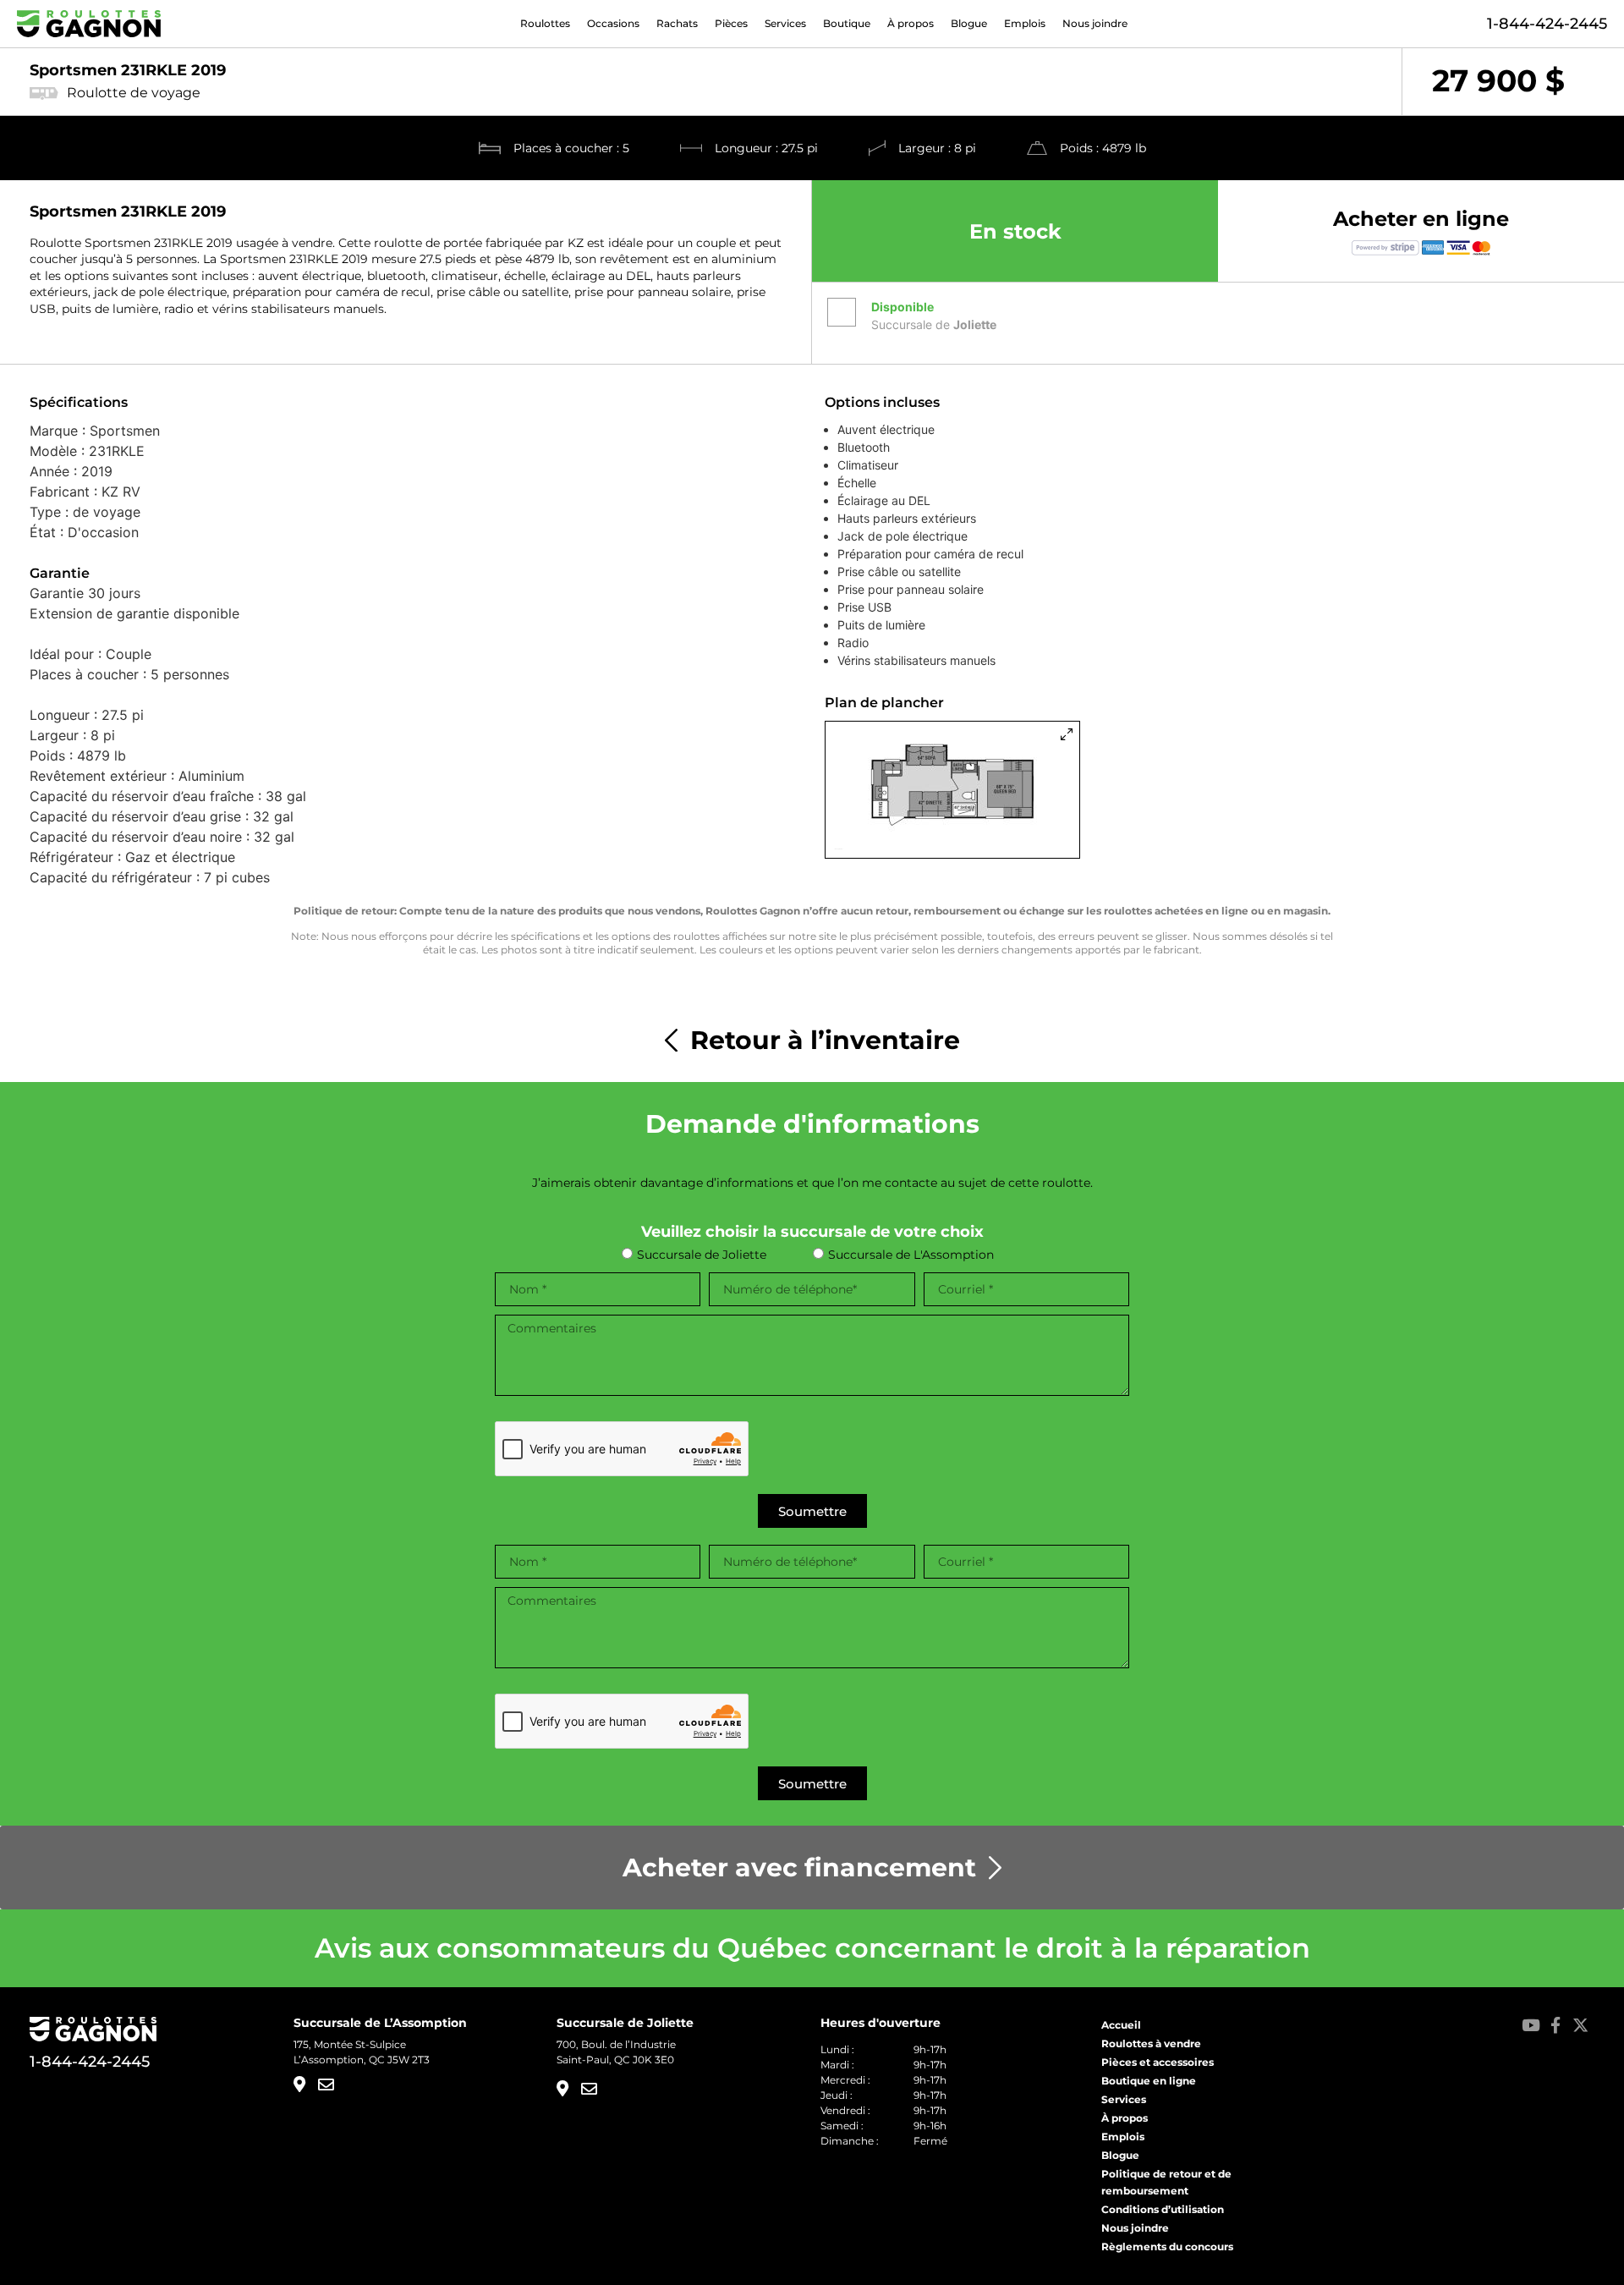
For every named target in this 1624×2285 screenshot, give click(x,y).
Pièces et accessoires (1158, 2062)
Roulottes (545, 24)
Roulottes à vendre (1151, 2043)
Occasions (613, 24)
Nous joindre (1095, 24)
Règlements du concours (1167, 2247)
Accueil (1121, 2025)
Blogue (969, 24)
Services (785, 24)
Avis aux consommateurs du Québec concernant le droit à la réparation (812, 1948)
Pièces (731, 24)
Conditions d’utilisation (1163, 2209)
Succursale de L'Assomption (911, 1255)
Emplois (1025, 24)
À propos (911, 24)
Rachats (677, 24)
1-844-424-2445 (1547, 24)
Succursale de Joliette (702, 1255)
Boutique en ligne (1149, 2081)
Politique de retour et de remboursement (1166, 2182)
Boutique (847, 24)
